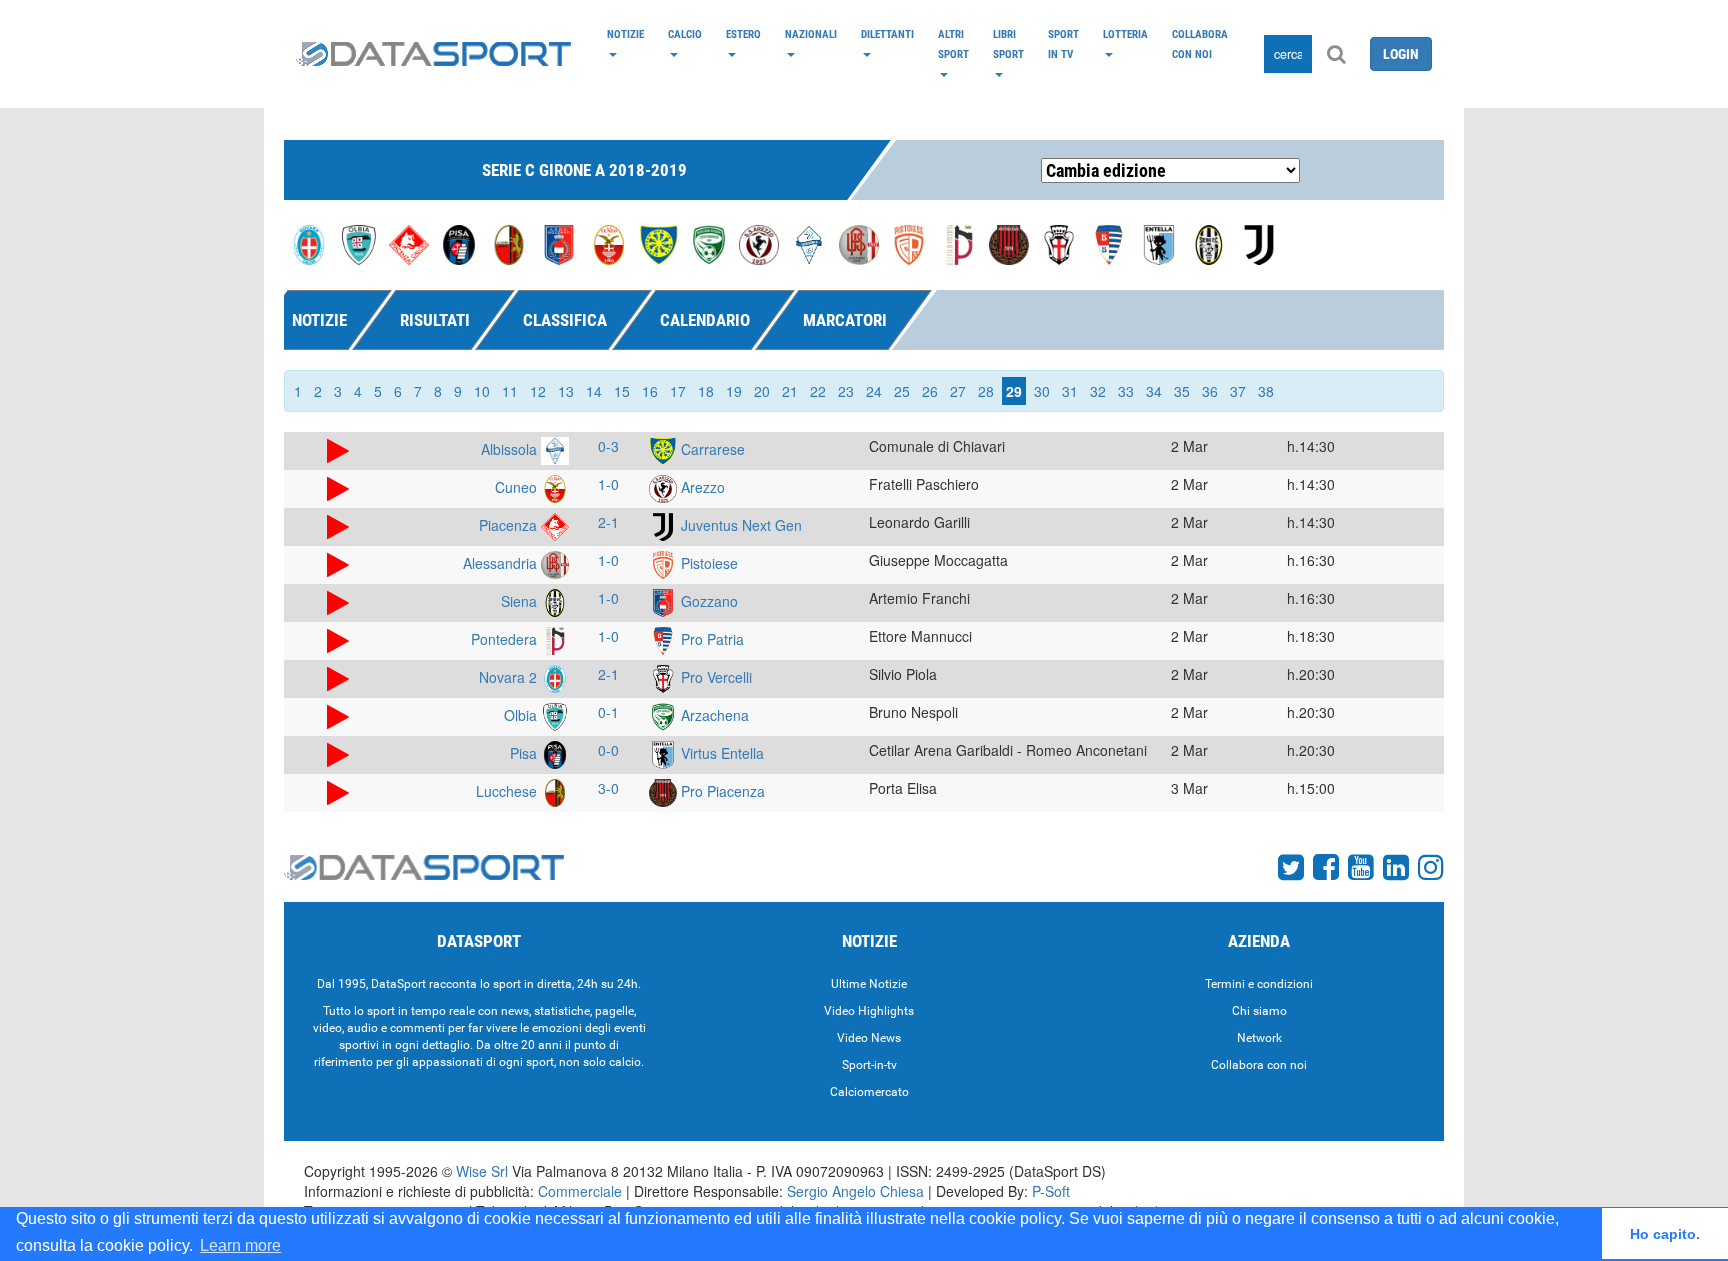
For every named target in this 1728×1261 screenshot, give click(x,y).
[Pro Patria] (1109, 243)
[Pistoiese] (909, 243)
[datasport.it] (433, 54)
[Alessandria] (859, 243)
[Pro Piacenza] (1009, 243)
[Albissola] (809, 243)
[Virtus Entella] (1159, 243)
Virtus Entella (720, 753)
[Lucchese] (509, 243)
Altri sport (953, 44)
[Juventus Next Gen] (1259, 243)
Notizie (625, 34)
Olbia (522, 715)
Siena (521, 601)
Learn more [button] (240, 1245)
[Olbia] (359, 243)
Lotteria (1125, 34)
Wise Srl (482, 1171)
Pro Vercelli (714, 677)
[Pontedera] (959, 243)
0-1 (608, 712)
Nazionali (811, 34)
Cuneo (518, 487)
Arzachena (713, 715)
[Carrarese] (659, 243)
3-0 (608, 788)
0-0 (608, 750)
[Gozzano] (559, 243)
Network (1259, 1038)
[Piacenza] (409, 243)
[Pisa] (459, 243)
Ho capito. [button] (1665, 1234)
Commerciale (580, 1191)
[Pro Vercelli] (1059, 243)
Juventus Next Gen (739, 525)
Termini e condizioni (1259, 984)
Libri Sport (1008, 44)
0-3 (608, 446)
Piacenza (510, 525)
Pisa (525, 753)
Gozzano (707, 601)
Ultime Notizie (869, 984)
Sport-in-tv (869, 1065)
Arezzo (701, 487)
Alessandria (502, 563)
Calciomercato (869, 1092)
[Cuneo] (609, 243)
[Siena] (1209, 243)
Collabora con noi (1200, 44)
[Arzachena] (709, 243)
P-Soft (1051, 1191)
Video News (869, 1038)
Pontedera (506, 639)
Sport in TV (1063, 44)
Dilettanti (887, 34)
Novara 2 (510, 677)
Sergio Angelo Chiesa (855, 1191)
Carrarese (711, 449)
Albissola (511, 449)
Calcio (685, 34)
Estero (743, 34)
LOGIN (1401, 54)
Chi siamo (1259, 1011)
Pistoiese (707, 563)
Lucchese (508, 791)
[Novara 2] (309, 243)
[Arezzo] (759, 243)
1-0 (608, 484)
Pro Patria (710, 639)
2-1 (608, 522)
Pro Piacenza (721, 791)
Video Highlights (869, 1011)
